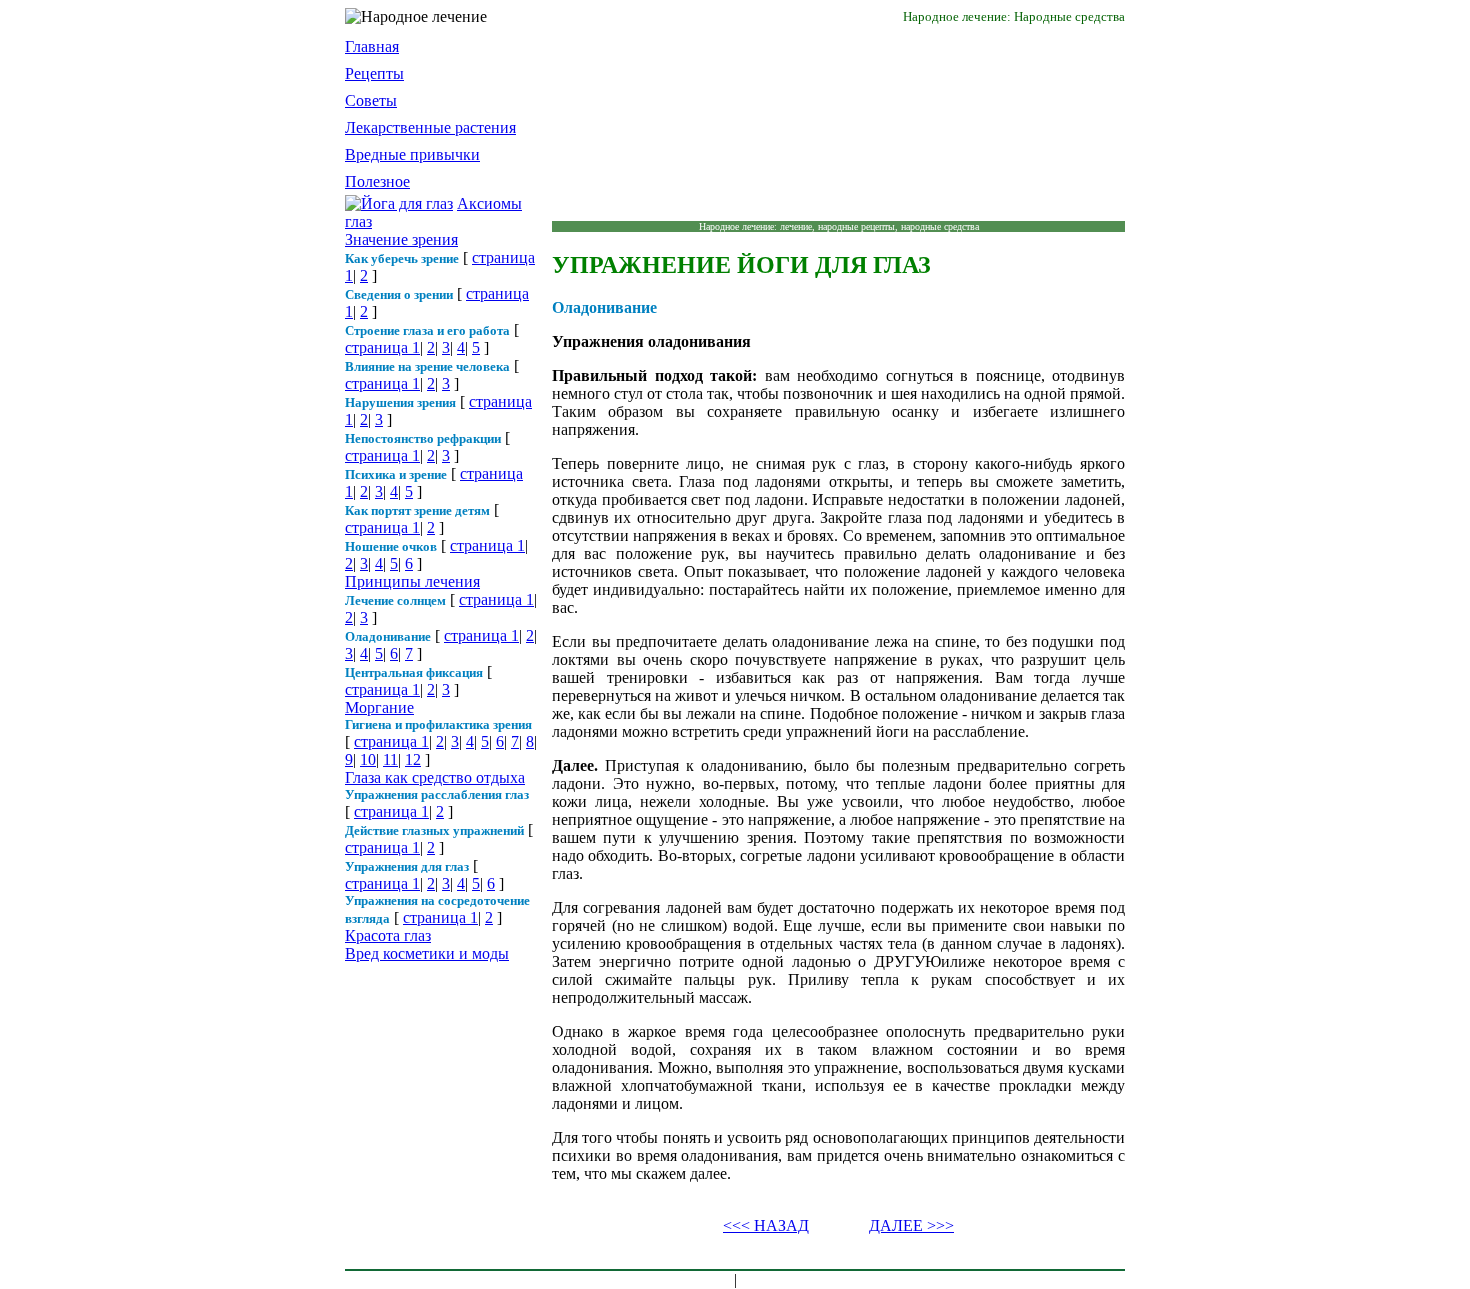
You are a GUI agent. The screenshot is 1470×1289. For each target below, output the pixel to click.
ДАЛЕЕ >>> (911, 1225)
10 (368, 759)
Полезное (377, 181)
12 (413, 759)
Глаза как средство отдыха (435, 777)
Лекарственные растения (430, 127)
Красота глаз (388, 935)
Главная (372, 46)
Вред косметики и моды (427, 953)
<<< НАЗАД (766, 1225)
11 (390, 759)
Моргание (379, 707)
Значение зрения (401, 239)
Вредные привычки (412, 154)
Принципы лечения (412, 581)
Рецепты (374, 73)
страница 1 (382, 347)
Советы (371, 100)
